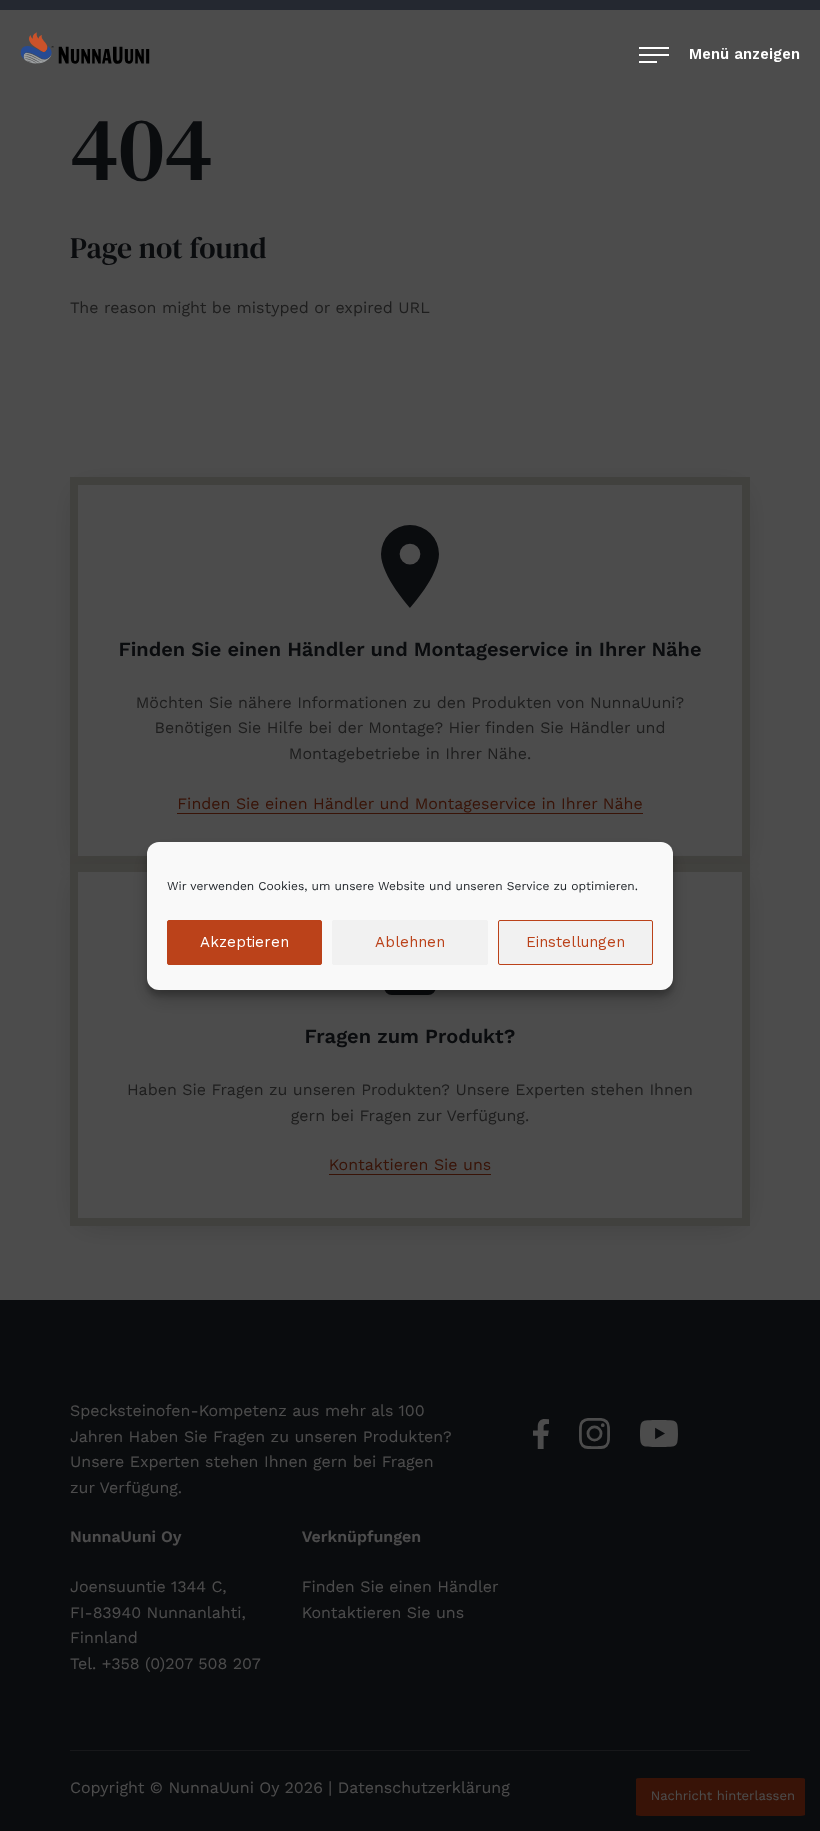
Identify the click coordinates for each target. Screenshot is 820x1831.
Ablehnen (410, 942)
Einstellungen (575, 942)
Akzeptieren (244, 942)
